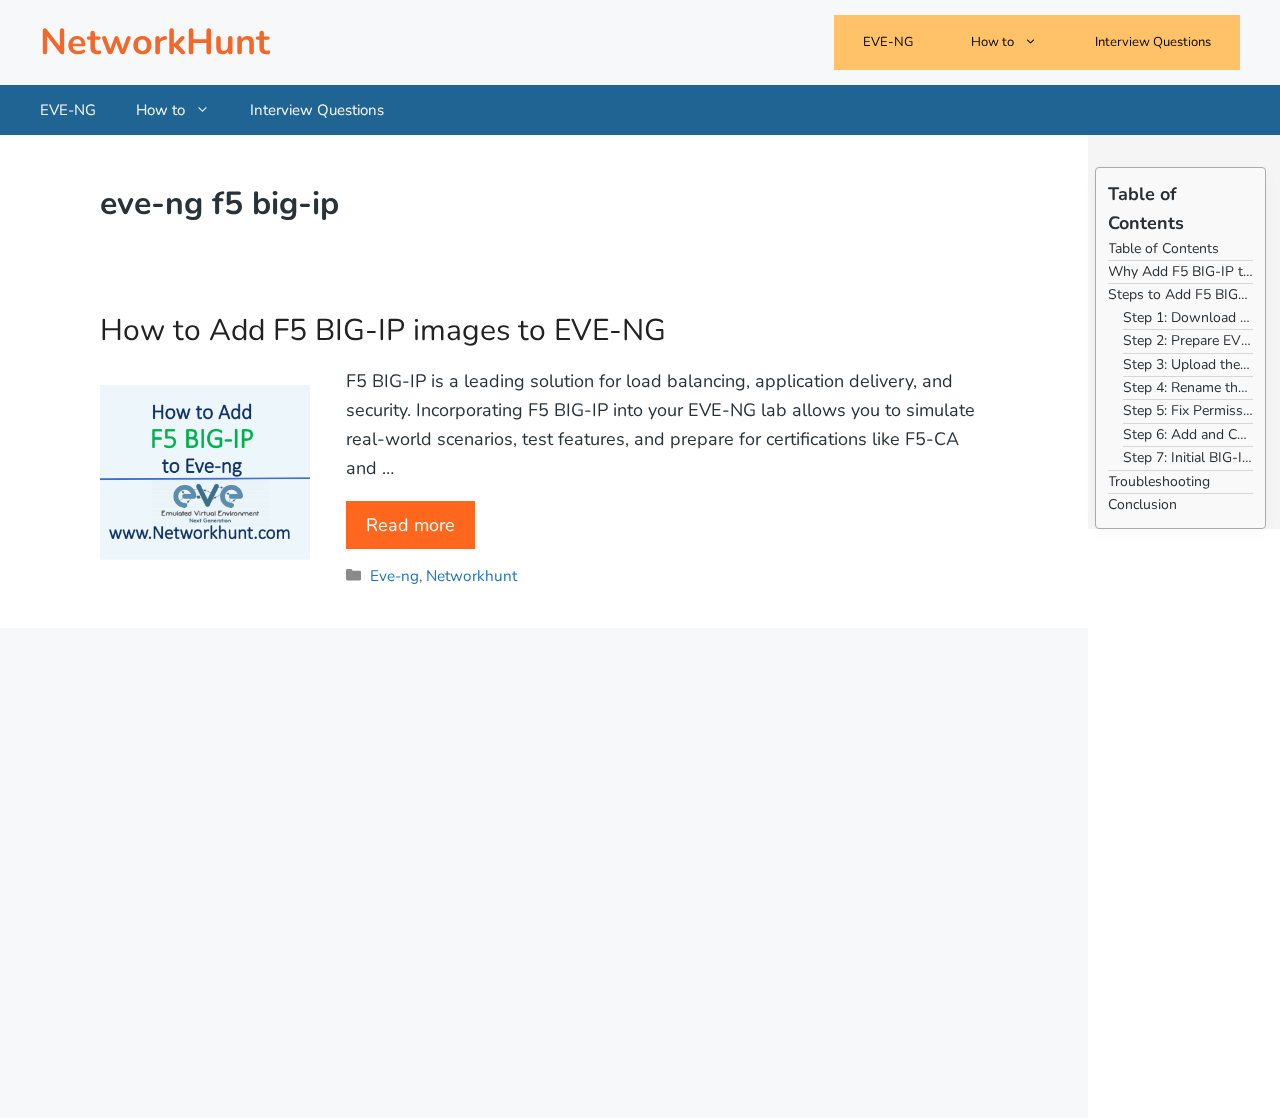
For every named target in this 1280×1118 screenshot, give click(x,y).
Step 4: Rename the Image (1188, 387)
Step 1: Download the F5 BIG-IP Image (1188, 317)
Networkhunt (471, 576)
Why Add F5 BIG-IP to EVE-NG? (1180, 271)
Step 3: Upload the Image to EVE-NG (1188, 364)
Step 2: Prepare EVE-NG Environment (1188, 340)
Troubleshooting (1159, 481)
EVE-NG (888, 42)
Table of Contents (1163, 248)
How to (992, 42)
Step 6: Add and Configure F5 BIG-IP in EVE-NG (1188, 434)
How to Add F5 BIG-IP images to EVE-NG (383, 330)
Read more (410, 525)
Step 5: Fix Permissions (1188, 410)
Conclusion (1142, 504)
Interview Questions (1153, 42)
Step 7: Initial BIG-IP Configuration (1188, 457)
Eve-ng (394, 576)
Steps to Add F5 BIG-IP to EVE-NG (1180, 294)
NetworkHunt (155, 42)
